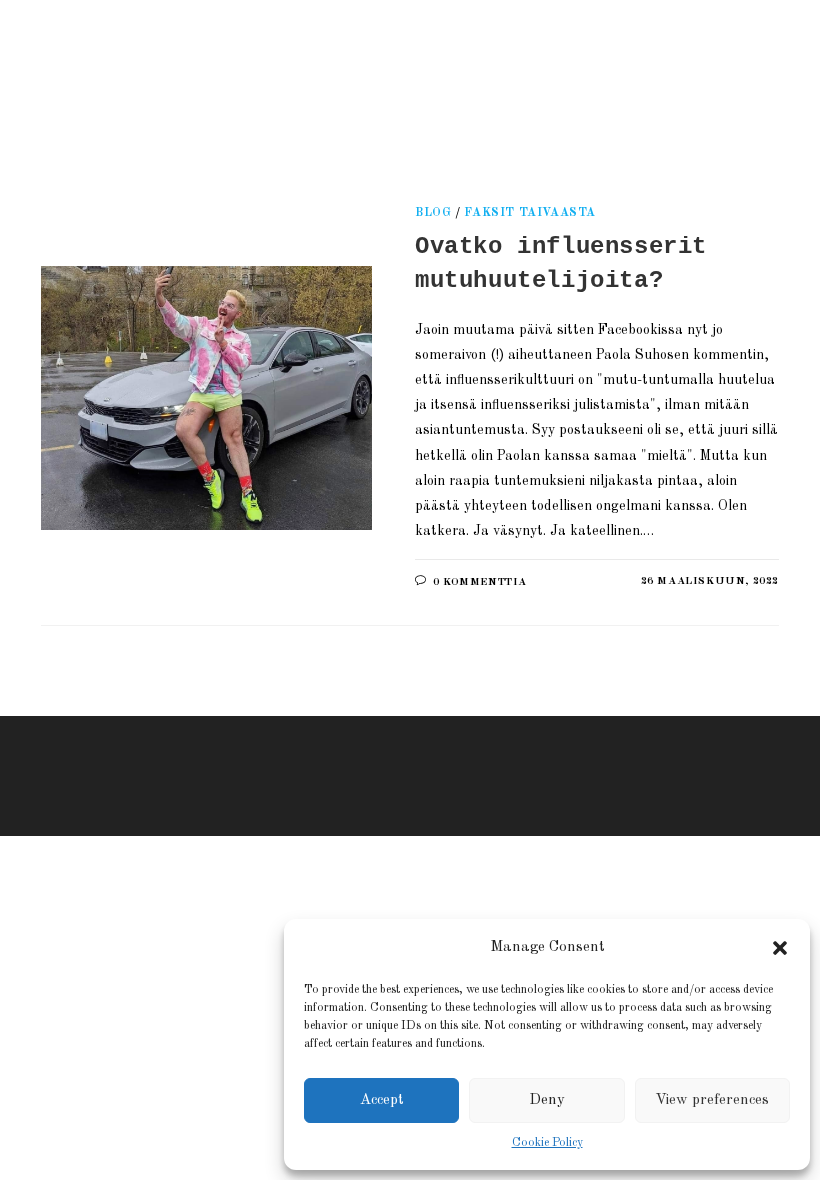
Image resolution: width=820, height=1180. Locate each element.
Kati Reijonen (270, 74)
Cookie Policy (547, 1143)
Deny (547, 1100)
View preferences (712, 1100)
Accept (382, 1100)
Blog (433, 213)
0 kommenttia (480, 582)
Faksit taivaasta (530, 213)
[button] (780, 948)
